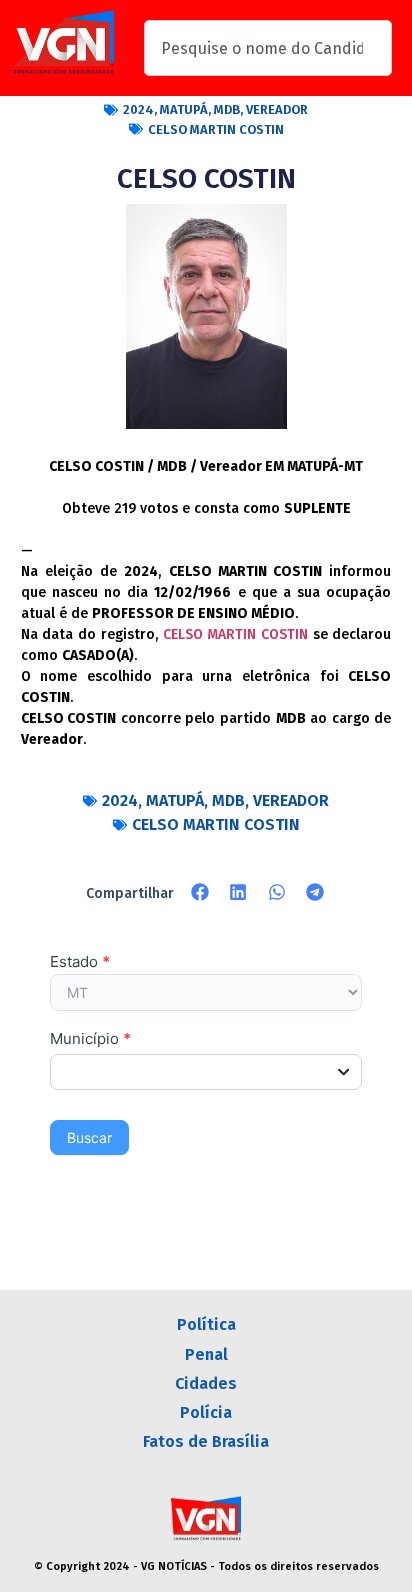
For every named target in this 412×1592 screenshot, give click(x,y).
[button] (200, 891)
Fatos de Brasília (206, 1441)
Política (206, 1324)
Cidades (206, 1383)
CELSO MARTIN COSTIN (216, 129)
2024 (138, 109)
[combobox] (268, 48)
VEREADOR (277, 109)
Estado (80, 962)
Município (90, 1039)
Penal (206, 1354)
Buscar (89, 1137)
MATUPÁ (184, 109)
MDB (227, 109)
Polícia (206, 1412)
